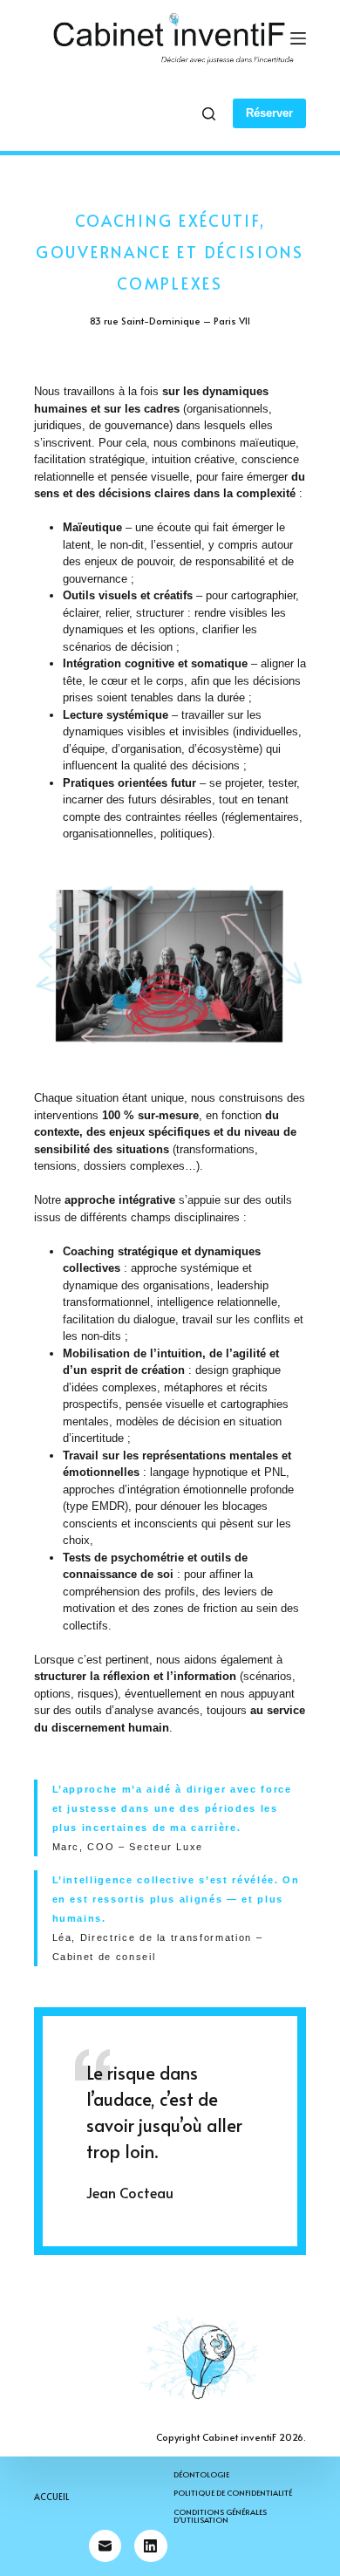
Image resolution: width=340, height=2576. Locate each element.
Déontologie (201, 2474)
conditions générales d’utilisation (220, 2516)
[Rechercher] (209, 114)
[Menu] (298, 38)
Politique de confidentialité (233, 2493)
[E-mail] (105, 2546)
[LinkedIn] (151, 2546)
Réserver (269, 113)
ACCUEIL (51, 2497)
